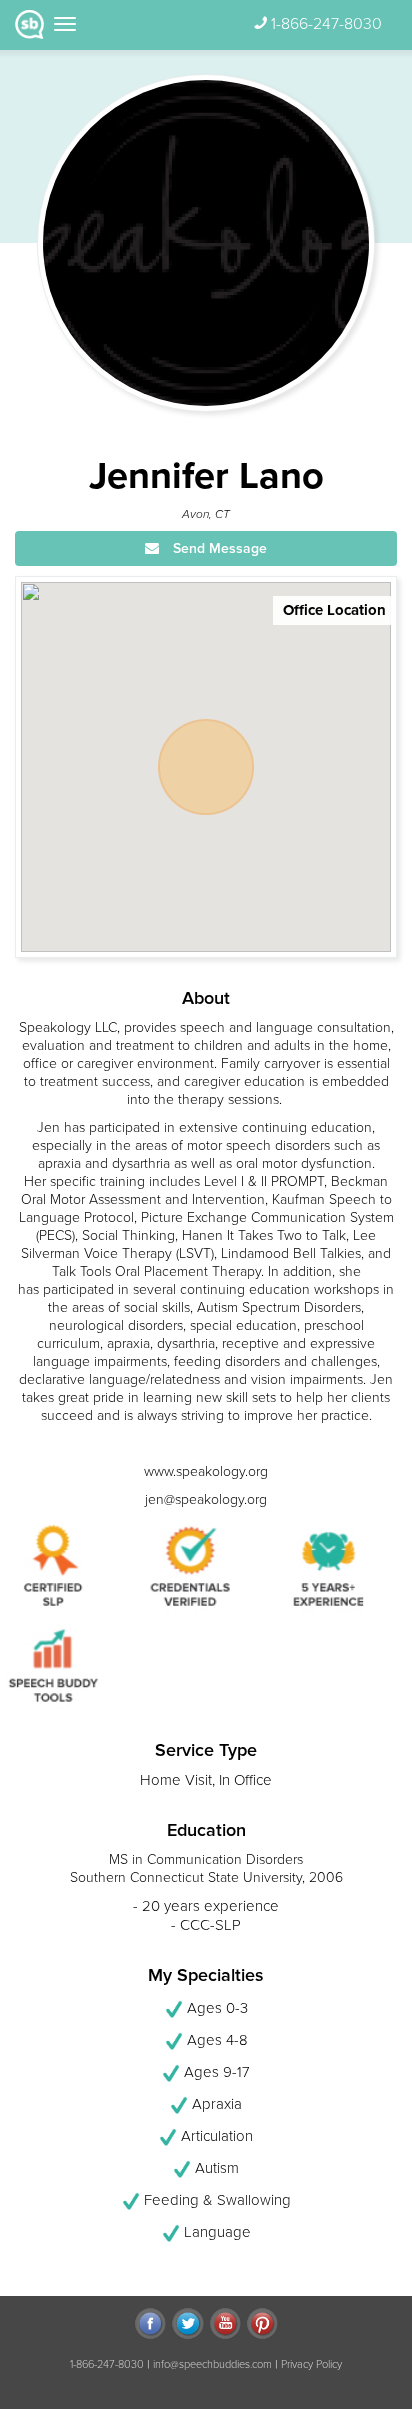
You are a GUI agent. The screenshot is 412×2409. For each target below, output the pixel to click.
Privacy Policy (311, 2364)
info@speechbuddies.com (212, 2364)
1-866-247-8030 (326, 24)
